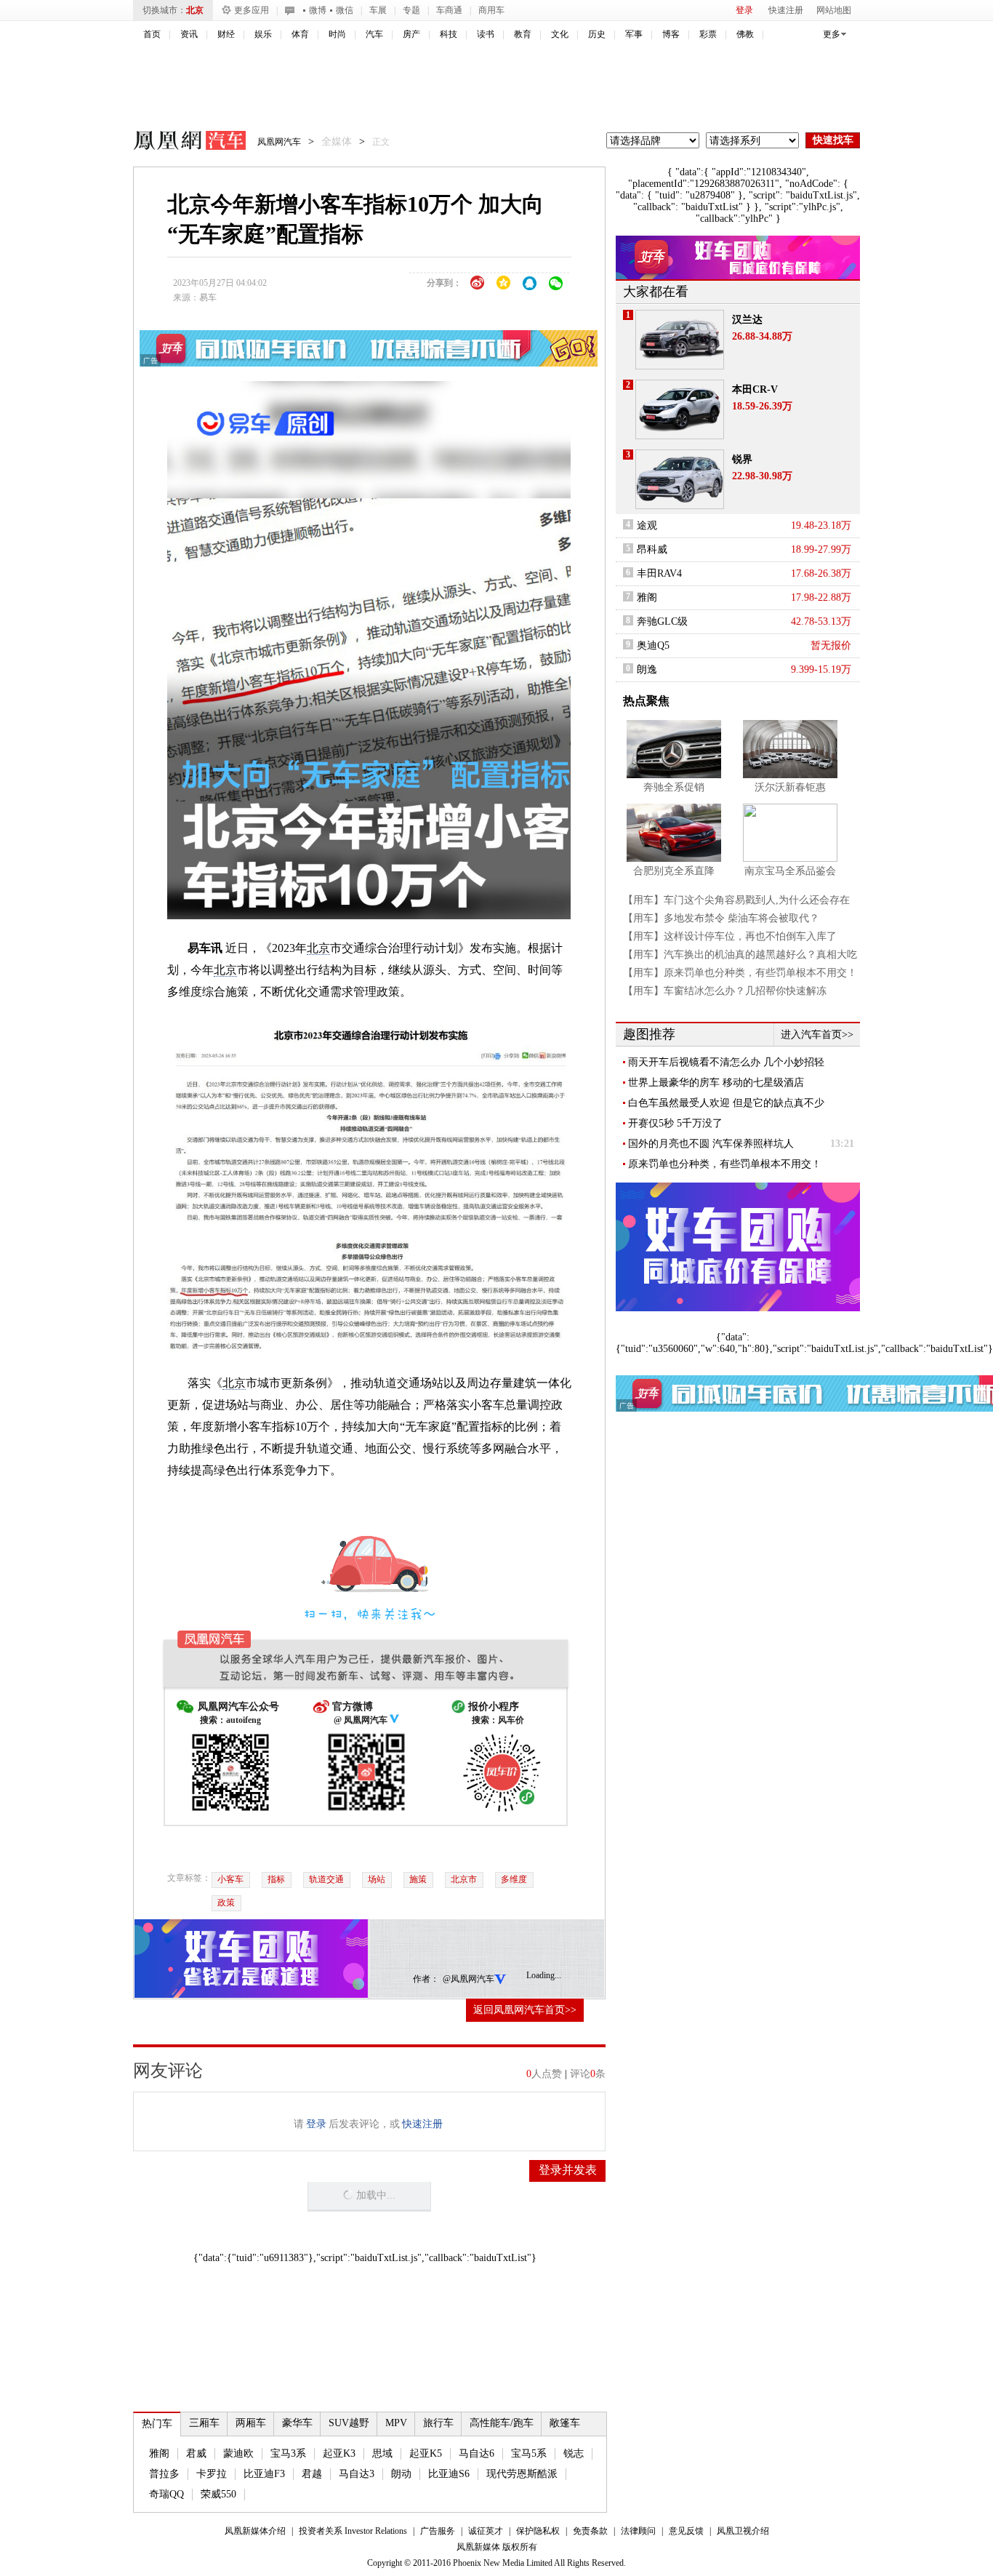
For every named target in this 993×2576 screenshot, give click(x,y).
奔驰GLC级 (662, 621)
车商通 (449, 10)
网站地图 (834, 10)
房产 (411, 34)
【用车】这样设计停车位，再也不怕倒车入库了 (730, 936)
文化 (560, 34)
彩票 (708, 34)
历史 (597, 34)
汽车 (374, 34)
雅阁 (159, 2453)
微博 (318, 10)
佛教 (745, 34)
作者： (426, 1979)
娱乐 (263, 34)
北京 (195, 10)
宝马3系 (288, 2453)
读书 (486, 34)
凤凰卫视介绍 (743, 2531)
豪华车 (297, 2423)
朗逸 (647, 669)
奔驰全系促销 (674, 787)
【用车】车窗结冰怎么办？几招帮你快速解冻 (725, 991)
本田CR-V (755, 389)
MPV (396, 2423)
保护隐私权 (538, 2531)
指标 (276, 1879)
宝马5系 (529, 2453)
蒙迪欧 (238, 2453)
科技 (449, 34)
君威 (196, 2453)
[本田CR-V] (680, 409)
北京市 (464, 1879)
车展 (378, 10)
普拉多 (164, 2474)
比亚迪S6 (449, 2474)
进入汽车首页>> (817, 1035)
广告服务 (438, 2531)
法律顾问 (638, 2531)
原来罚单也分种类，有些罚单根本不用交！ (725, 1164)
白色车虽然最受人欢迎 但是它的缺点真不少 (726, 1103)
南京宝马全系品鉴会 (790, 871)
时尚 (337, 34)
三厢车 (204, 2423)
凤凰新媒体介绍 (255, 2531)
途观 (647, 525)
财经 (226, 34)
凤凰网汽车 (180, 143)
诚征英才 (486, 2531)
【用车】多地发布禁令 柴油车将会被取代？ (721, 918)
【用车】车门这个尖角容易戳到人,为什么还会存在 (736, 900)
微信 (345, 10)
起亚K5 (426, 2453)
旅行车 (438, 2423)
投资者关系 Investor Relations (353, 2531)
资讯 (189, 34)
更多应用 (252, 10)
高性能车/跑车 (502, 2423)
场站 (377, 1879)
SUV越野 (349, 2423)
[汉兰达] (680, 340)
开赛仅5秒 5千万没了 (675, 1123)
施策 (418, 1879)
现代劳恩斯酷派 (522, 2474)
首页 (152, 34)
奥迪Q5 (653, 645)
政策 (226, 1903)
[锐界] (680, 479)
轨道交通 (326, 1879)
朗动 (401, 2474)
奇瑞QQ (166, 2494)
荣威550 (218, 2494)
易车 (208, 297)
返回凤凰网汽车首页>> (525, 2010)
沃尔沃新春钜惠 (790, 787)
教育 (523, 34)
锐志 (574, 2453)
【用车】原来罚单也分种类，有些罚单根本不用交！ (740, 973)
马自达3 (357, 2474)
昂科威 (652, 549)
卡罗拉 (212, 2474)
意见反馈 (686, 2531)
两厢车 (251, 2423)
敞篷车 (565, 2423)
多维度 (514, 1879)
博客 (671, 34)
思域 (382, 2453)
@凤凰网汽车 (469, 1979)
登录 (744, 10)
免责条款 (590, 2531)
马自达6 (477, 2453)
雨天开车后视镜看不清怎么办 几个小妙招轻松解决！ (726, 1063)
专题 (411, 10)
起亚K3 (339, 2453)
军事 (634, 34)
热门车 (157, 2424)
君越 (312, 2474)
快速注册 (786, 10)
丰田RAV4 (659, 573)
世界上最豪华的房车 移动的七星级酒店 (716, 1083)
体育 (300, 34)
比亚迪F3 (264, 2474)
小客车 (230, 1879)
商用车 (491, 10)
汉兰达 (747, 320)
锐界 (742, 459)
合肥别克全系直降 (674, 871)
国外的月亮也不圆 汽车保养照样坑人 (711, 1144)
